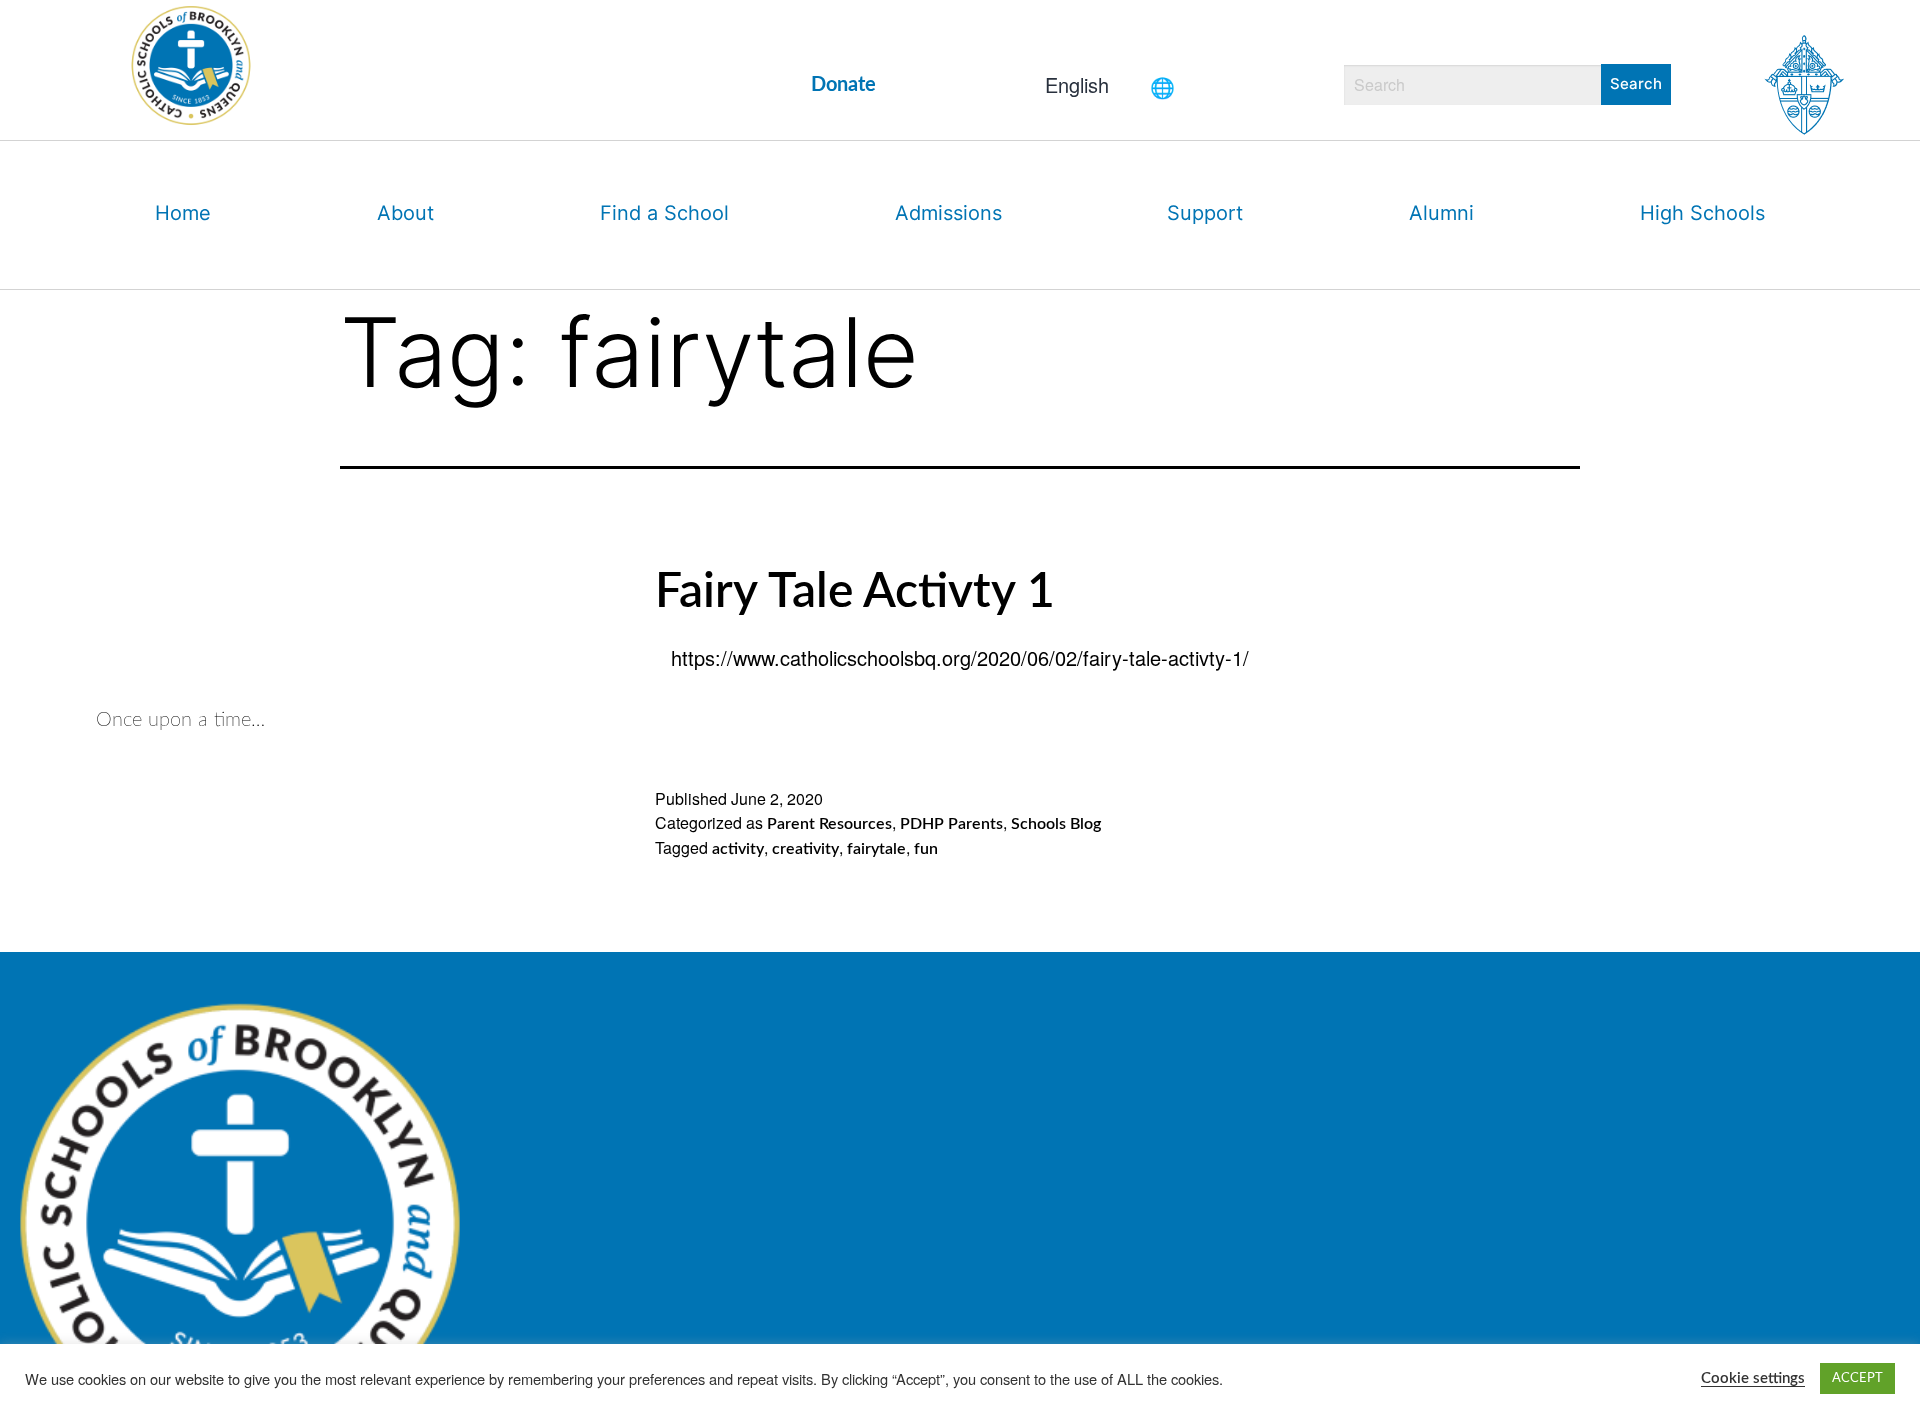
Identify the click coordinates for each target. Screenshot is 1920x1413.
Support (1205, 213)
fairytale (876, 849)
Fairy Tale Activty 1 (855, 592)
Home (183, 213)
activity (738, 849)
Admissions (948, 213)
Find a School (664, 213)
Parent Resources (829, 824)
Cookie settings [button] (1753, 1378)
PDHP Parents (951, 824)
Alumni (1441, 213)
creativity (805, 849)
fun (926, 849)
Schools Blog (1056, 824)
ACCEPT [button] (1857, 1378)
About (405, 213)
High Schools (1702, 213)
